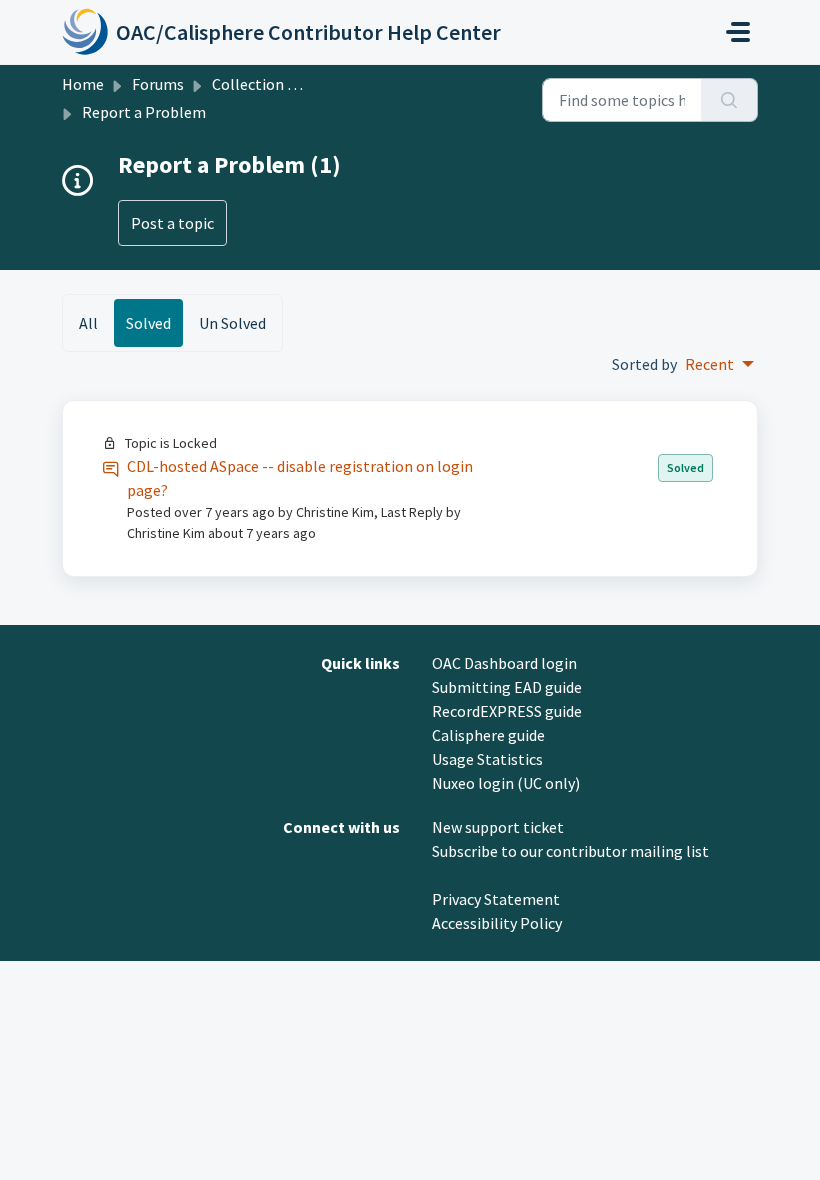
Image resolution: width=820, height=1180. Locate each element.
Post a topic (172, 223)
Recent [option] (709, 364)
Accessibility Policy (497, 923)
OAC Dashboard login (504, 663)
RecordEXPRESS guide (507, 711)
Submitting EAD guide (507, 687)
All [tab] (88, 323)
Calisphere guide (488, 735)
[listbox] (719, 364)
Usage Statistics (487, 759)
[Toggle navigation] (738, 32)
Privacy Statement (496, 899)
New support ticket (498, 827)
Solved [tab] (148, 323)
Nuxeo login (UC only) (506, 783)
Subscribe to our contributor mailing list (570, 851)
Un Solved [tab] (232, 323)
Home (83, 84)
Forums (158, 84)
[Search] (729, 100)
